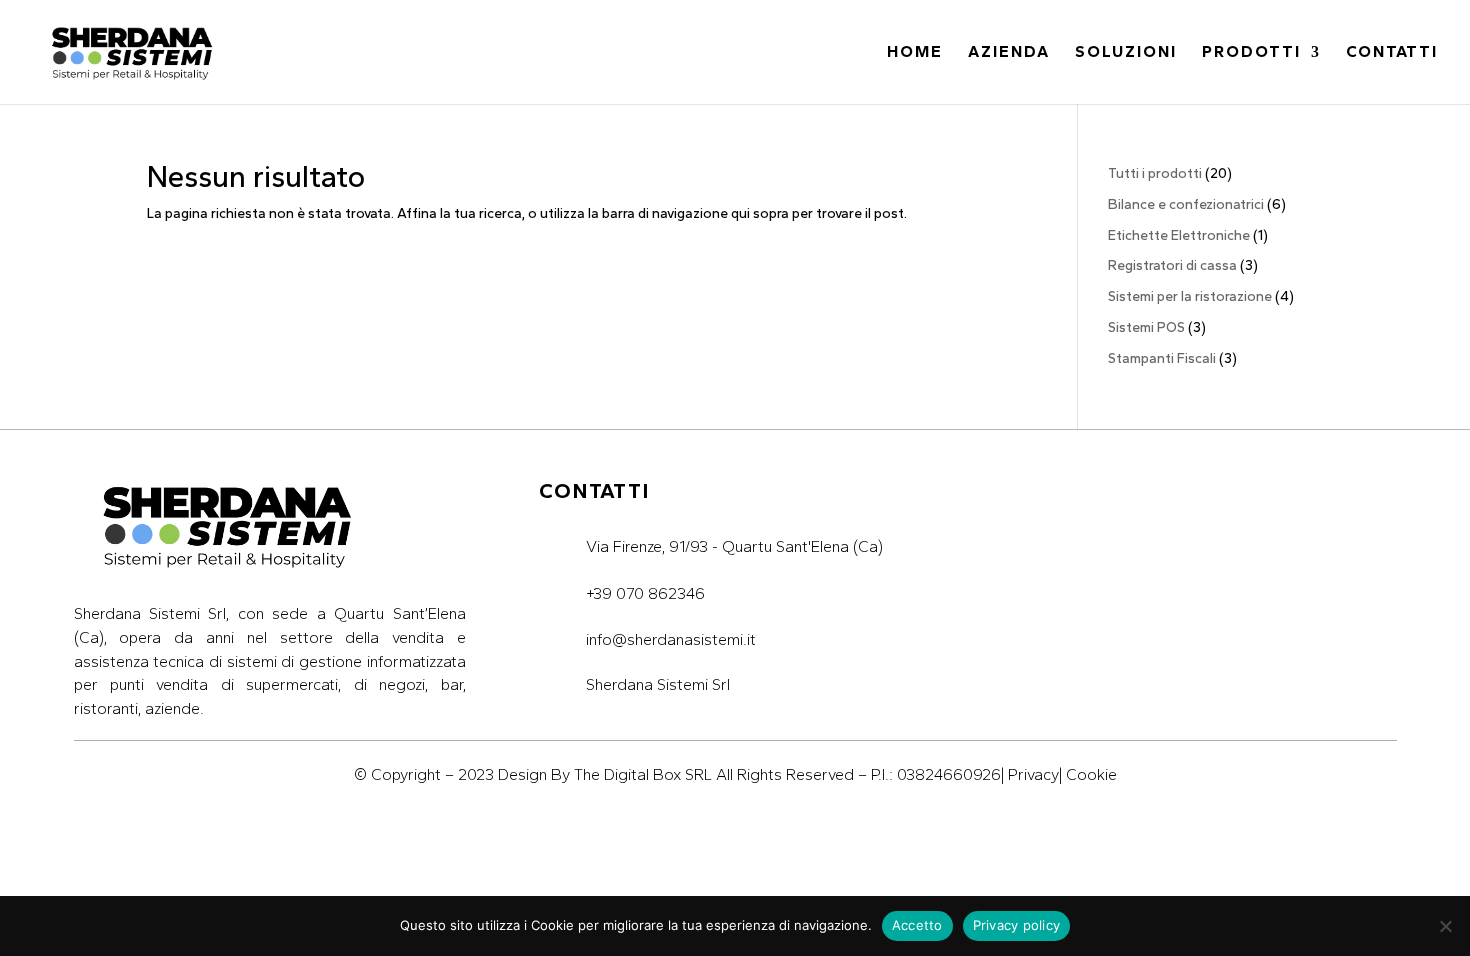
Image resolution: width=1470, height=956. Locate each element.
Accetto (917, 925)
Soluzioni (1126, 53)
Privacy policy (1017, 925)
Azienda (1009, 53)
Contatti (1392, 53)
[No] (1445, 926)
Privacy (1033, 774)
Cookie (1091, 774)
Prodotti (1251, 53)
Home (915, 53)
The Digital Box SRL (643, 774)
